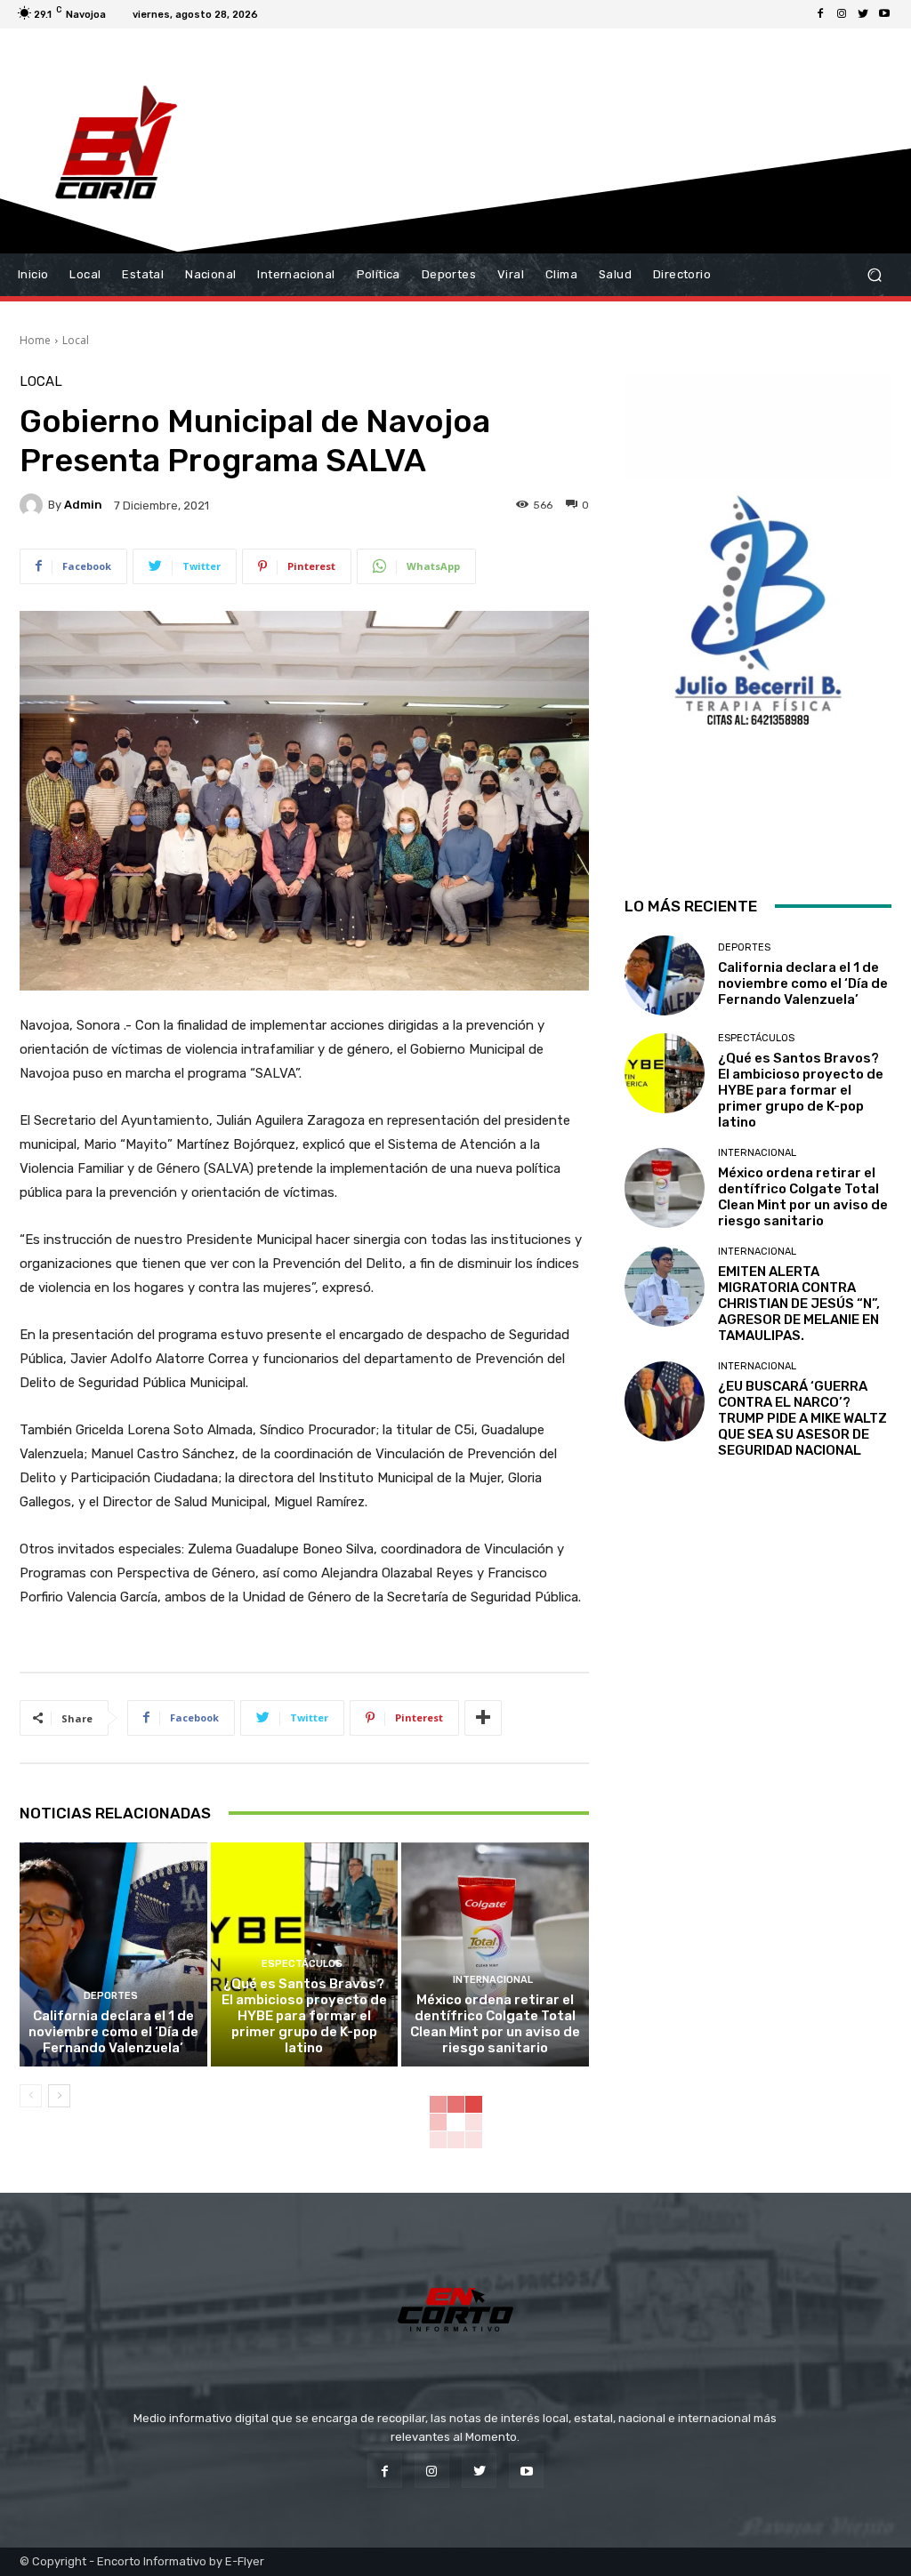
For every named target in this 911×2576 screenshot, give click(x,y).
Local (76, 340)
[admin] (34, 505)
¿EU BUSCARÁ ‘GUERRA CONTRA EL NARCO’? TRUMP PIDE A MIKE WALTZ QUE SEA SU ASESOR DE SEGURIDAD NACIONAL (802, 1418)
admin (83, 505)
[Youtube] (884, 14)
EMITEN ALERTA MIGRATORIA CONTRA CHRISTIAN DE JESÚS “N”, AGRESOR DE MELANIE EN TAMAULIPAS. (799, 1304)
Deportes (111, 1996)
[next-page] (59, 2096)
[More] (483, 1718)
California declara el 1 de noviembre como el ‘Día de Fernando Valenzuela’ (113, 2032)
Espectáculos (302, 1964)
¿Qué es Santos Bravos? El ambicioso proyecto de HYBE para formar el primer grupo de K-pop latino (304, 2016)
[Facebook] (820, 14)
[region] (758, 612)
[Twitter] (863, 14)
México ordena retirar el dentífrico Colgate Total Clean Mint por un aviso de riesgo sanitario (495, 2024)
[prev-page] (31, 2096)
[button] (874, 275)
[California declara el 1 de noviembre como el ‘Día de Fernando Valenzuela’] (113, 1955)
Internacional (493, 1980)
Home (35, 340)
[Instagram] (842, 14)
